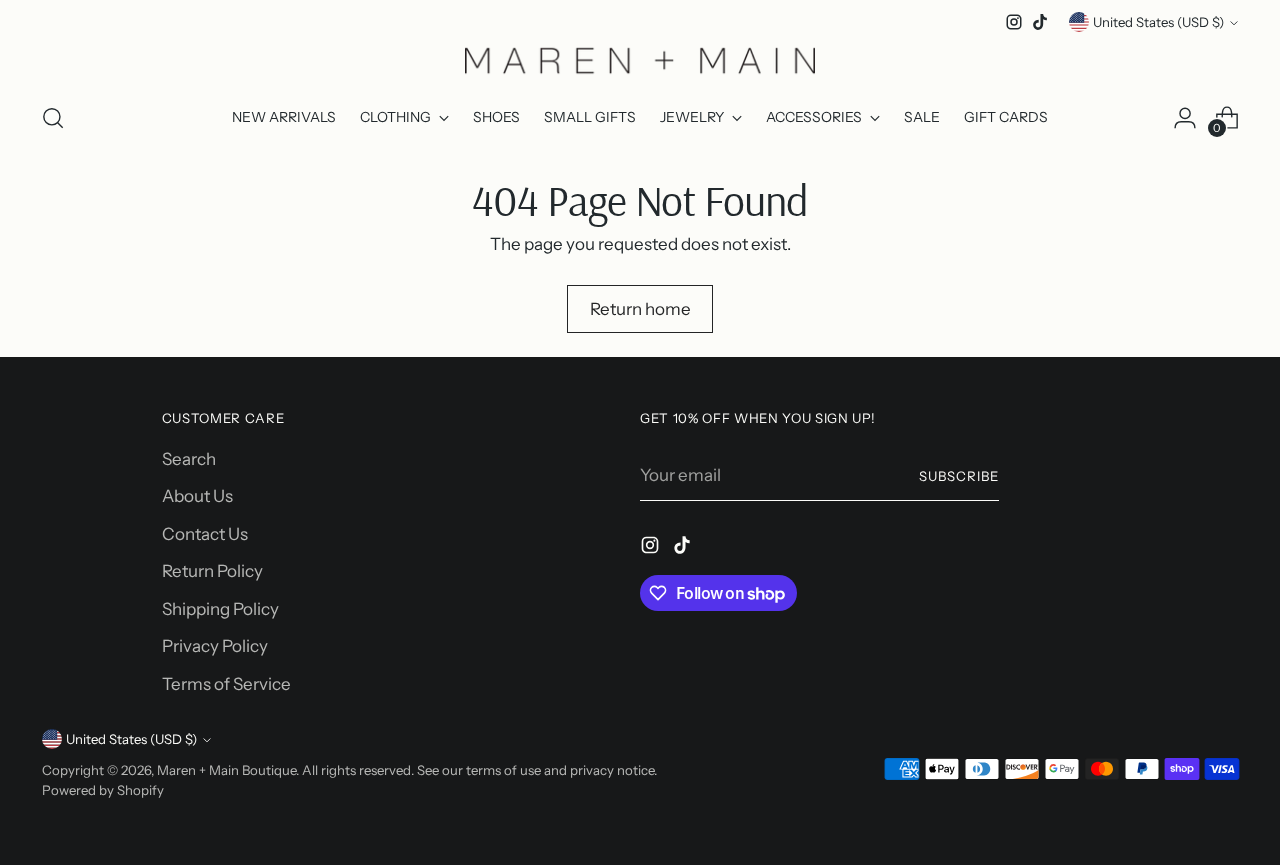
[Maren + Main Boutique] (640, 60)
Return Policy (212, 571)
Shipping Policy (220, 609)
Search (189, 459)
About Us (197, 496)
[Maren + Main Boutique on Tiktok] (1040, 22)
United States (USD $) (1158, 22)
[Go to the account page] (1185, 118)
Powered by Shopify (103, 790)
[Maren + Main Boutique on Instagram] (1014, 22)
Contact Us (205, 534)
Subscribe (959, 476)
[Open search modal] (53, 118)
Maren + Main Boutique (226, 770)
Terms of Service (226, 684)
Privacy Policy (215, 646)
